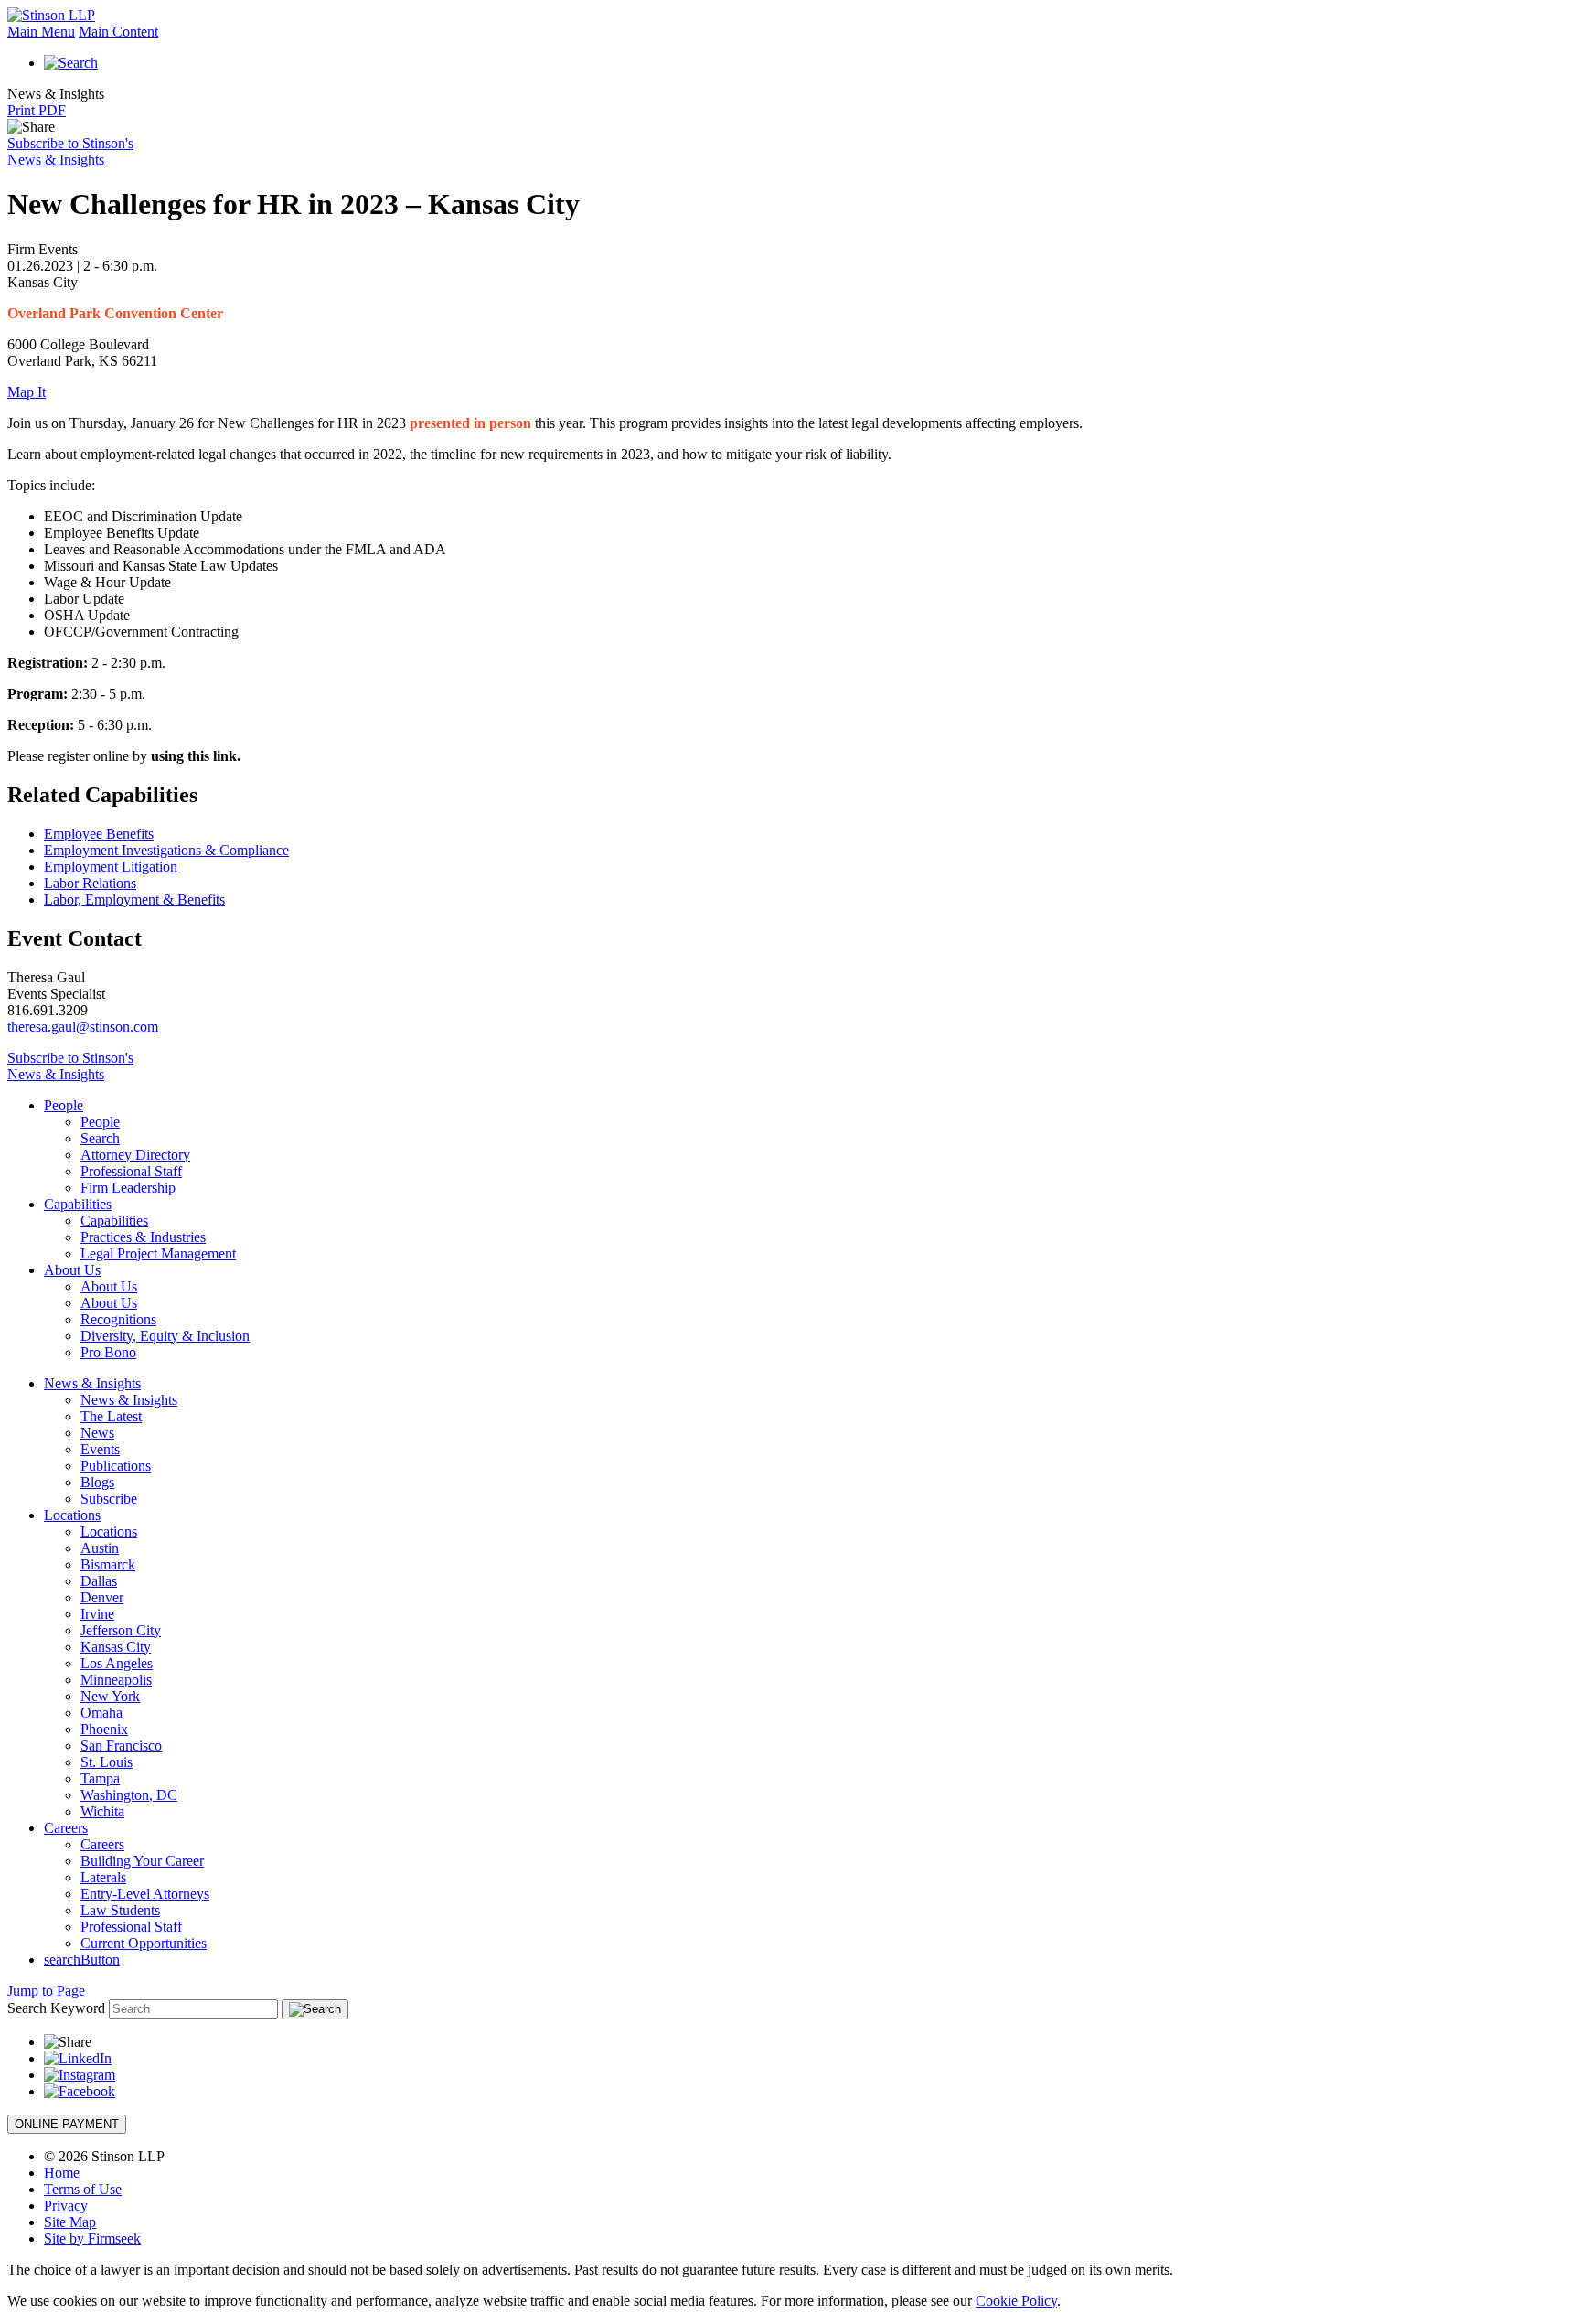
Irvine (97, 1614)
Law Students (120, 1910)
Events (100, 1449)
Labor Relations (90, 883)
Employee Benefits (99, 834)
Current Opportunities (144, 1943)
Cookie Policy (1016, 2301)
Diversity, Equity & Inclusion (165, 1336)
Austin (100, 1548)
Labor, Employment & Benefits (134, 900)
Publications (116, 1466)
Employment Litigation (111, 867)
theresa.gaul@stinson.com (83, 1027)
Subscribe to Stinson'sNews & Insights (70, 151)
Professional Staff (131, 1171)
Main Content (118, 32)
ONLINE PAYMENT (67, 2124)
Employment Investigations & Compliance (166, 850)
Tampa (100, 1778)
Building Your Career (142, 1861)
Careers (66, 1828)
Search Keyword (56, 2008)
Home (62, 2173)
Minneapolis (116, 1680)
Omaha (101, 1713)
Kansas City (116, 1647)
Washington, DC (129, 1795)
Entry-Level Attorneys (145, 1894)
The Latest (111, 1416)
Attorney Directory (135, 1155)
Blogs (97, 1482)
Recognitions (118, 1319)
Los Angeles (117, 1663)
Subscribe (109, 1499)
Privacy (66, 2206)
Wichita (102, 1811)
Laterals (103, 1877)
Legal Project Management (158, 1253)
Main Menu (41, 32)
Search (100, 1138)
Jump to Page (46, 1991)
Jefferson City (121, 1630)
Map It (27, 392)
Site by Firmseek (92, 2238)
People (64, 1105)
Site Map (70, 2222)
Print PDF (37, 110)
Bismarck (108, 1564)
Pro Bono (108, 1352)
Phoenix (104, 1729)
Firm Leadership (128, 1188)
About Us (72, 1270)
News (97, 1433)
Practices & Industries (143, 1237)
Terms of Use (83, 2189)
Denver (102, 1597)
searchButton (82, 1960)
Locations (72, 1515)
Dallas (99, 1581)
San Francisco (121, 1746)
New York (110, 1696)
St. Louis (107, 1762)
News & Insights (92, 1383)
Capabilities (78, 1204)
